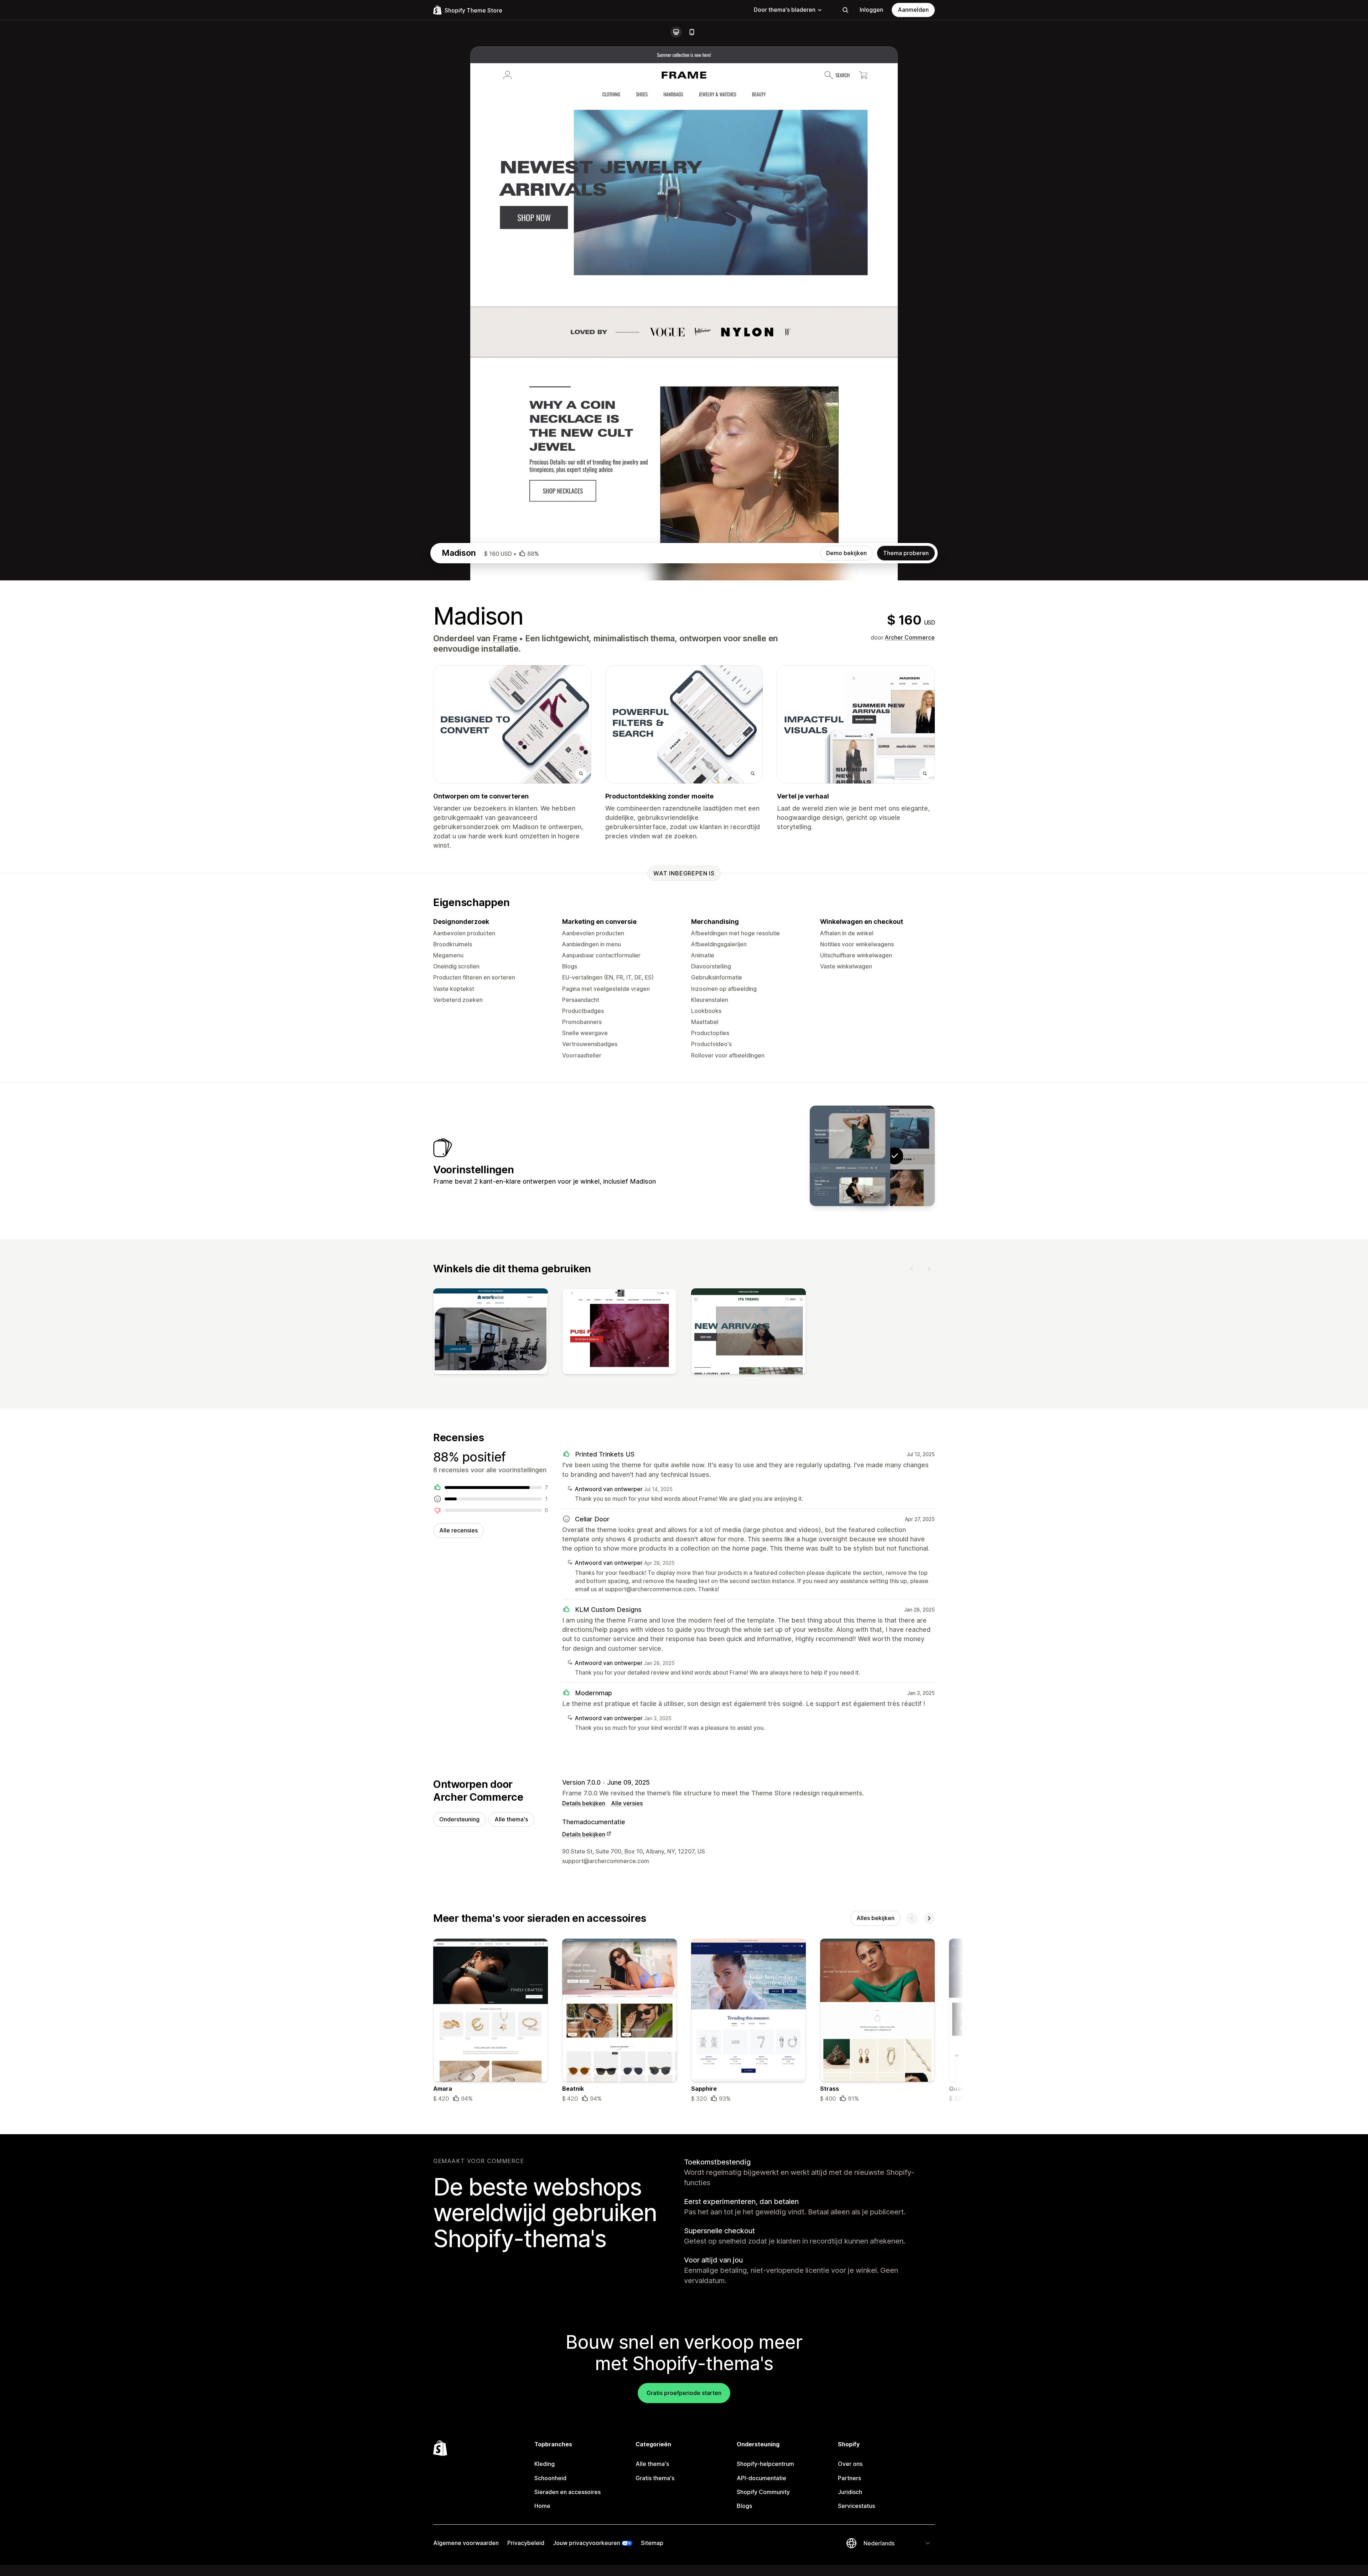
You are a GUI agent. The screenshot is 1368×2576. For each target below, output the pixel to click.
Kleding (545, 2464)
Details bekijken (584, 1803)
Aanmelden (913, 10)
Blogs (744, 2506)
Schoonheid (550, 2478)
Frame (505, 638)
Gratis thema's (655, 2478)
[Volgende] (929, 1269)
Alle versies (627, 1803)
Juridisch (850, 2492)
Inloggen (871, 10)
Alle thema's (511, 1819)
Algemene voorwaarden (466, 2543)
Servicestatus (856, 2506)
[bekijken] (491, 1333)
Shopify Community (763, 2492)
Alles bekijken (875, 1918)
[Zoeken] (845, 10)
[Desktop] (676, 32)
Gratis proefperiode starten (684, 2393)
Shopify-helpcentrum (765, 2464)
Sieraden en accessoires (568, 2492)
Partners (849, 2478)
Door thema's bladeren (785, 10)
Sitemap (652, 2543)
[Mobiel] (692, 32)
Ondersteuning (459, 1819)
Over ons (850, 2464)
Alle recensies (458, 1530)
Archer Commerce (910, 637)
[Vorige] (912, 1269)
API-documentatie (761, 2478)
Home (542, 2506)
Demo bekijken (846, 553)
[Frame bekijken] (850, 1156)
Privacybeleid (526, 2543)
